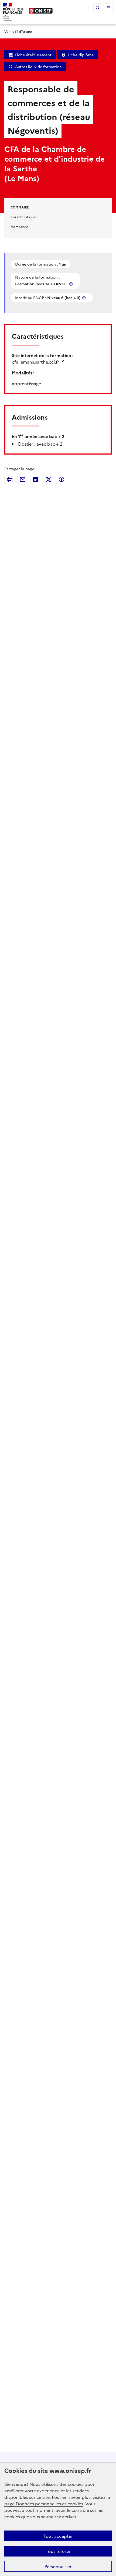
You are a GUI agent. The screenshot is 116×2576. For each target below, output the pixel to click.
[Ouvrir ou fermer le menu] (108, 8)
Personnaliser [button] (58, 2566)
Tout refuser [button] (58, 2551)
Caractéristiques (24, 217)
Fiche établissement (33, 55)
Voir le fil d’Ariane (18, 31)
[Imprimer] (10, 479)
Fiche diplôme (81, 55)
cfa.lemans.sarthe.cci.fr (35, 362)
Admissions (19, 226)
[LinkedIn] (36, 479)
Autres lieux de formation (38, 67)
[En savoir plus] (71, 284)
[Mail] (23, 479)
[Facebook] (62, 479)
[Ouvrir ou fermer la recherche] (98, 8)
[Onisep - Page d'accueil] (41, 11)
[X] (49, 479)
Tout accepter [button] (58, 2536)
